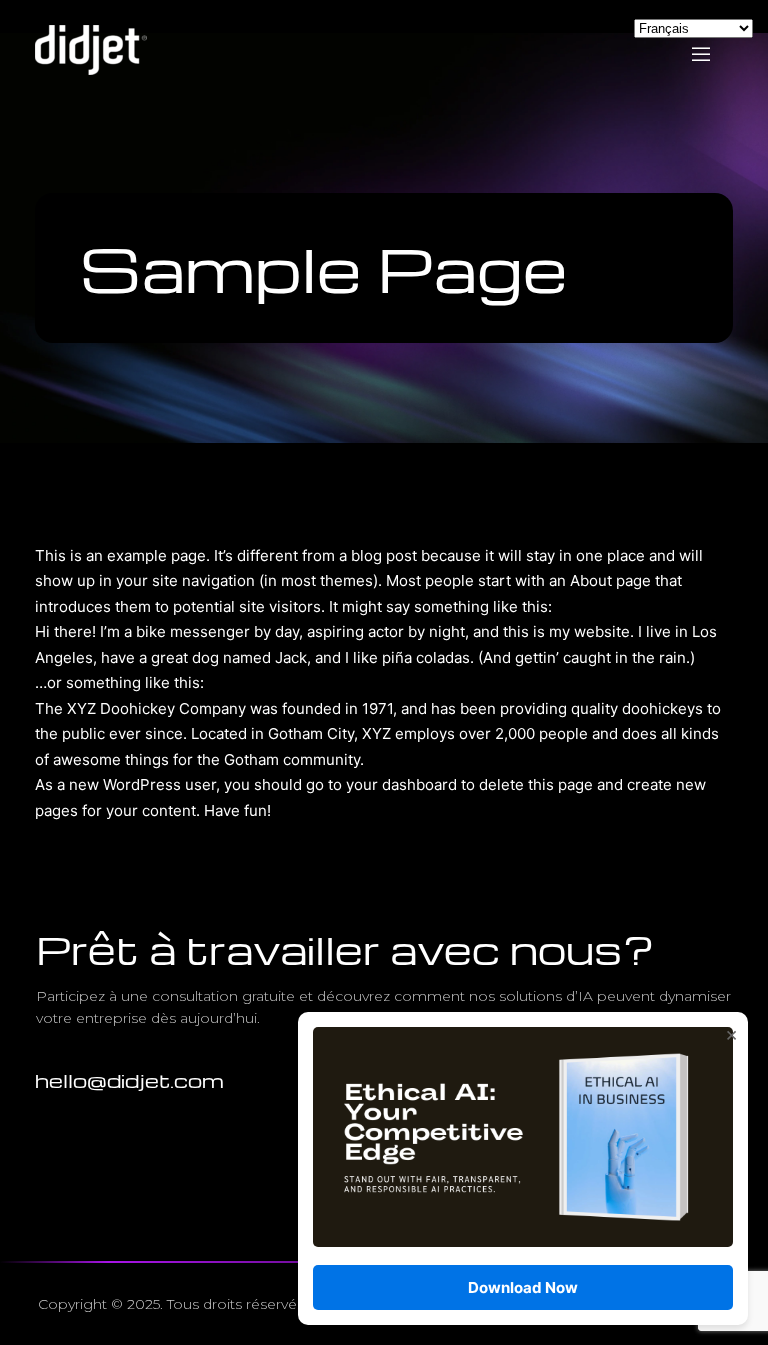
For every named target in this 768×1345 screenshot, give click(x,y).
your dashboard (401, 784)
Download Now (523, 1287)
